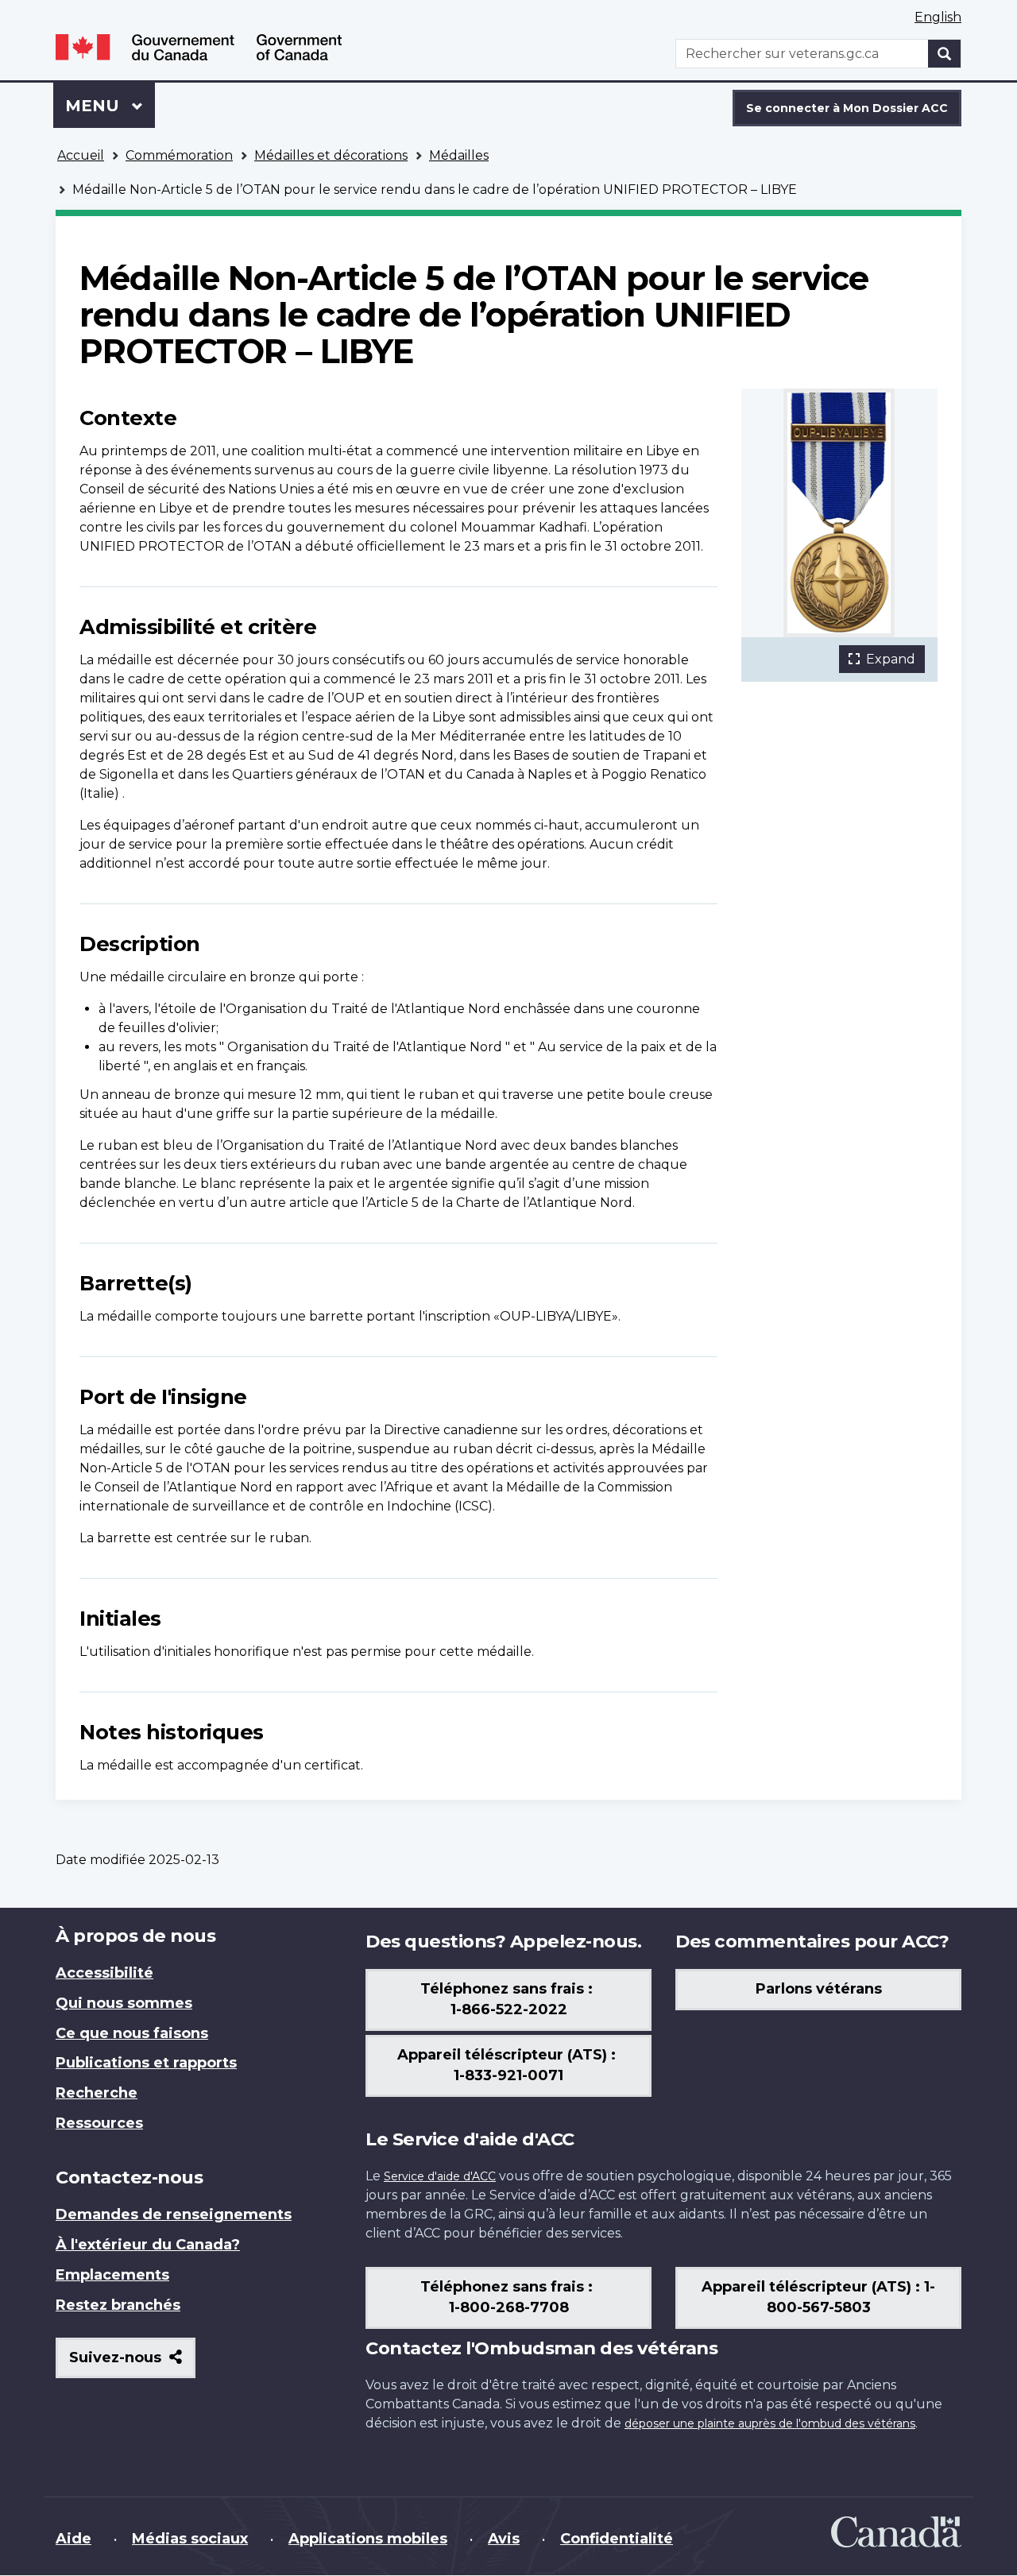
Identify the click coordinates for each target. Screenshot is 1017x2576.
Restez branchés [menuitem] (118, 2305)
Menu (110, 106)
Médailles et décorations (331, 155)
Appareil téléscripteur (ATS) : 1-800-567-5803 (818, 2297)
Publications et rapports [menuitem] (146, 2063)
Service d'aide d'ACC (440, 2176)
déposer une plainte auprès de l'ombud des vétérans (770, 2423)
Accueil (81, 155)
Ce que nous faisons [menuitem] (132, 2033)
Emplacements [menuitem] (112, 2275)
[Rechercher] (945, 54)
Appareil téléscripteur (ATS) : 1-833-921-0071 (508, 2065)
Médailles (459, 155)
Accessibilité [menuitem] (104, 1973)
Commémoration (179, 155)
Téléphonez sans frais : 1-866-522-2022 (508, 1999)
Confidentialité (617, 2539)
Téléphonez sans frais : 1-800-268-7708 (508, 2297)
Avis (504, 2539)
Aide (73, 2539)
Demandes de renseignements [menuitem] (174, 2214)
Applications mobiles (368, 2539)
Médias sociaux (190, 2539)
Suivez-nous (132, 2363)
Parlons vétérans (819, 1989)
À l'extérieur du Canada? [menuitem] (148, 2245)
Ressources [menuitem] (99, 2123)
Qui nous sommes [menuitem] (124, 2003)
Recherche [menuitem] (97, 2093)
